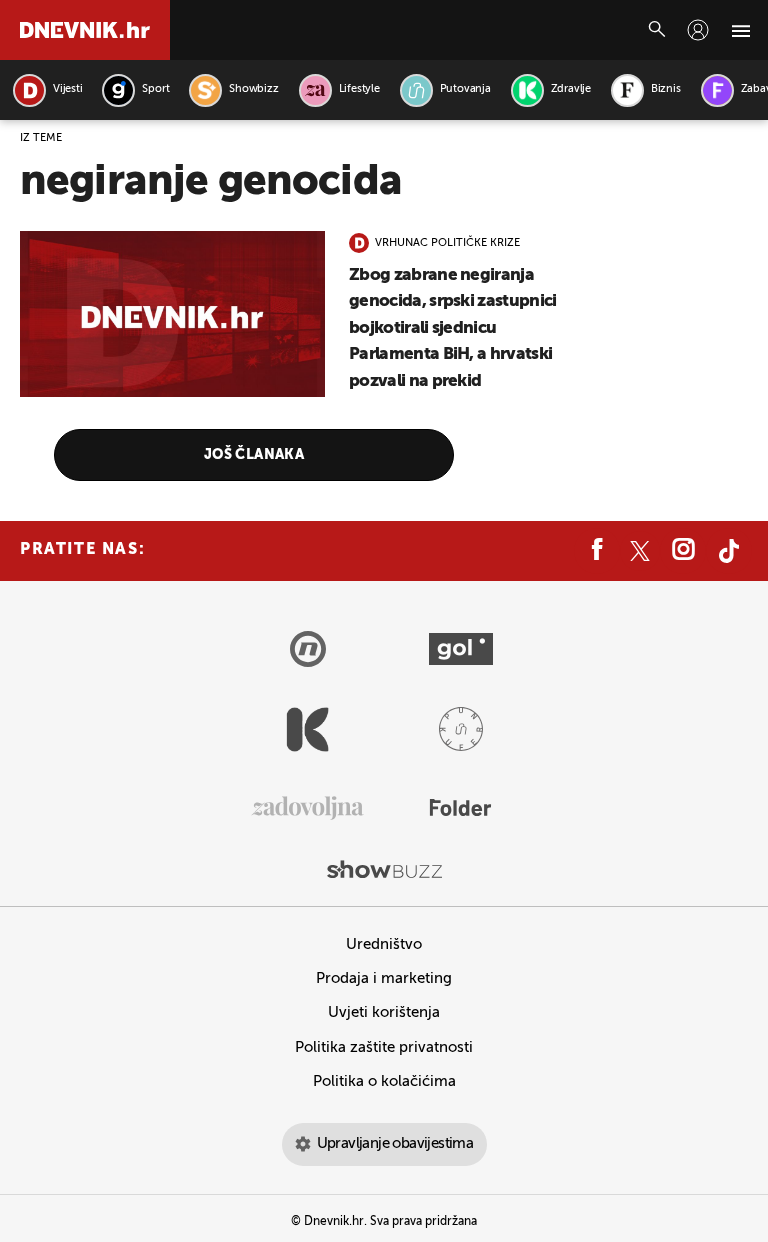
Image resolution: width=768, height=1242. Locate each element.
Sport (155, 89)
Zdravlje (571, 89)
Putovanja (465, 89)
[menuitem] (698, 30)
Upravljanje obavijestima (395, 1143)
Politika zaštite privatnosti (384, 1047)
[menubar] (698, 30)
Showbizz (253, 89)
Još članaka (254, 455)
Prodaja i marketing (384, 978)
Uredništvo (384, 944)
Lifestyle (359, 89)
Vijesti (67, 89)
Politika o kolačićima (384, 1081)
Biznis (666, 89)
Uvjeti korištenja (384, 1012)
